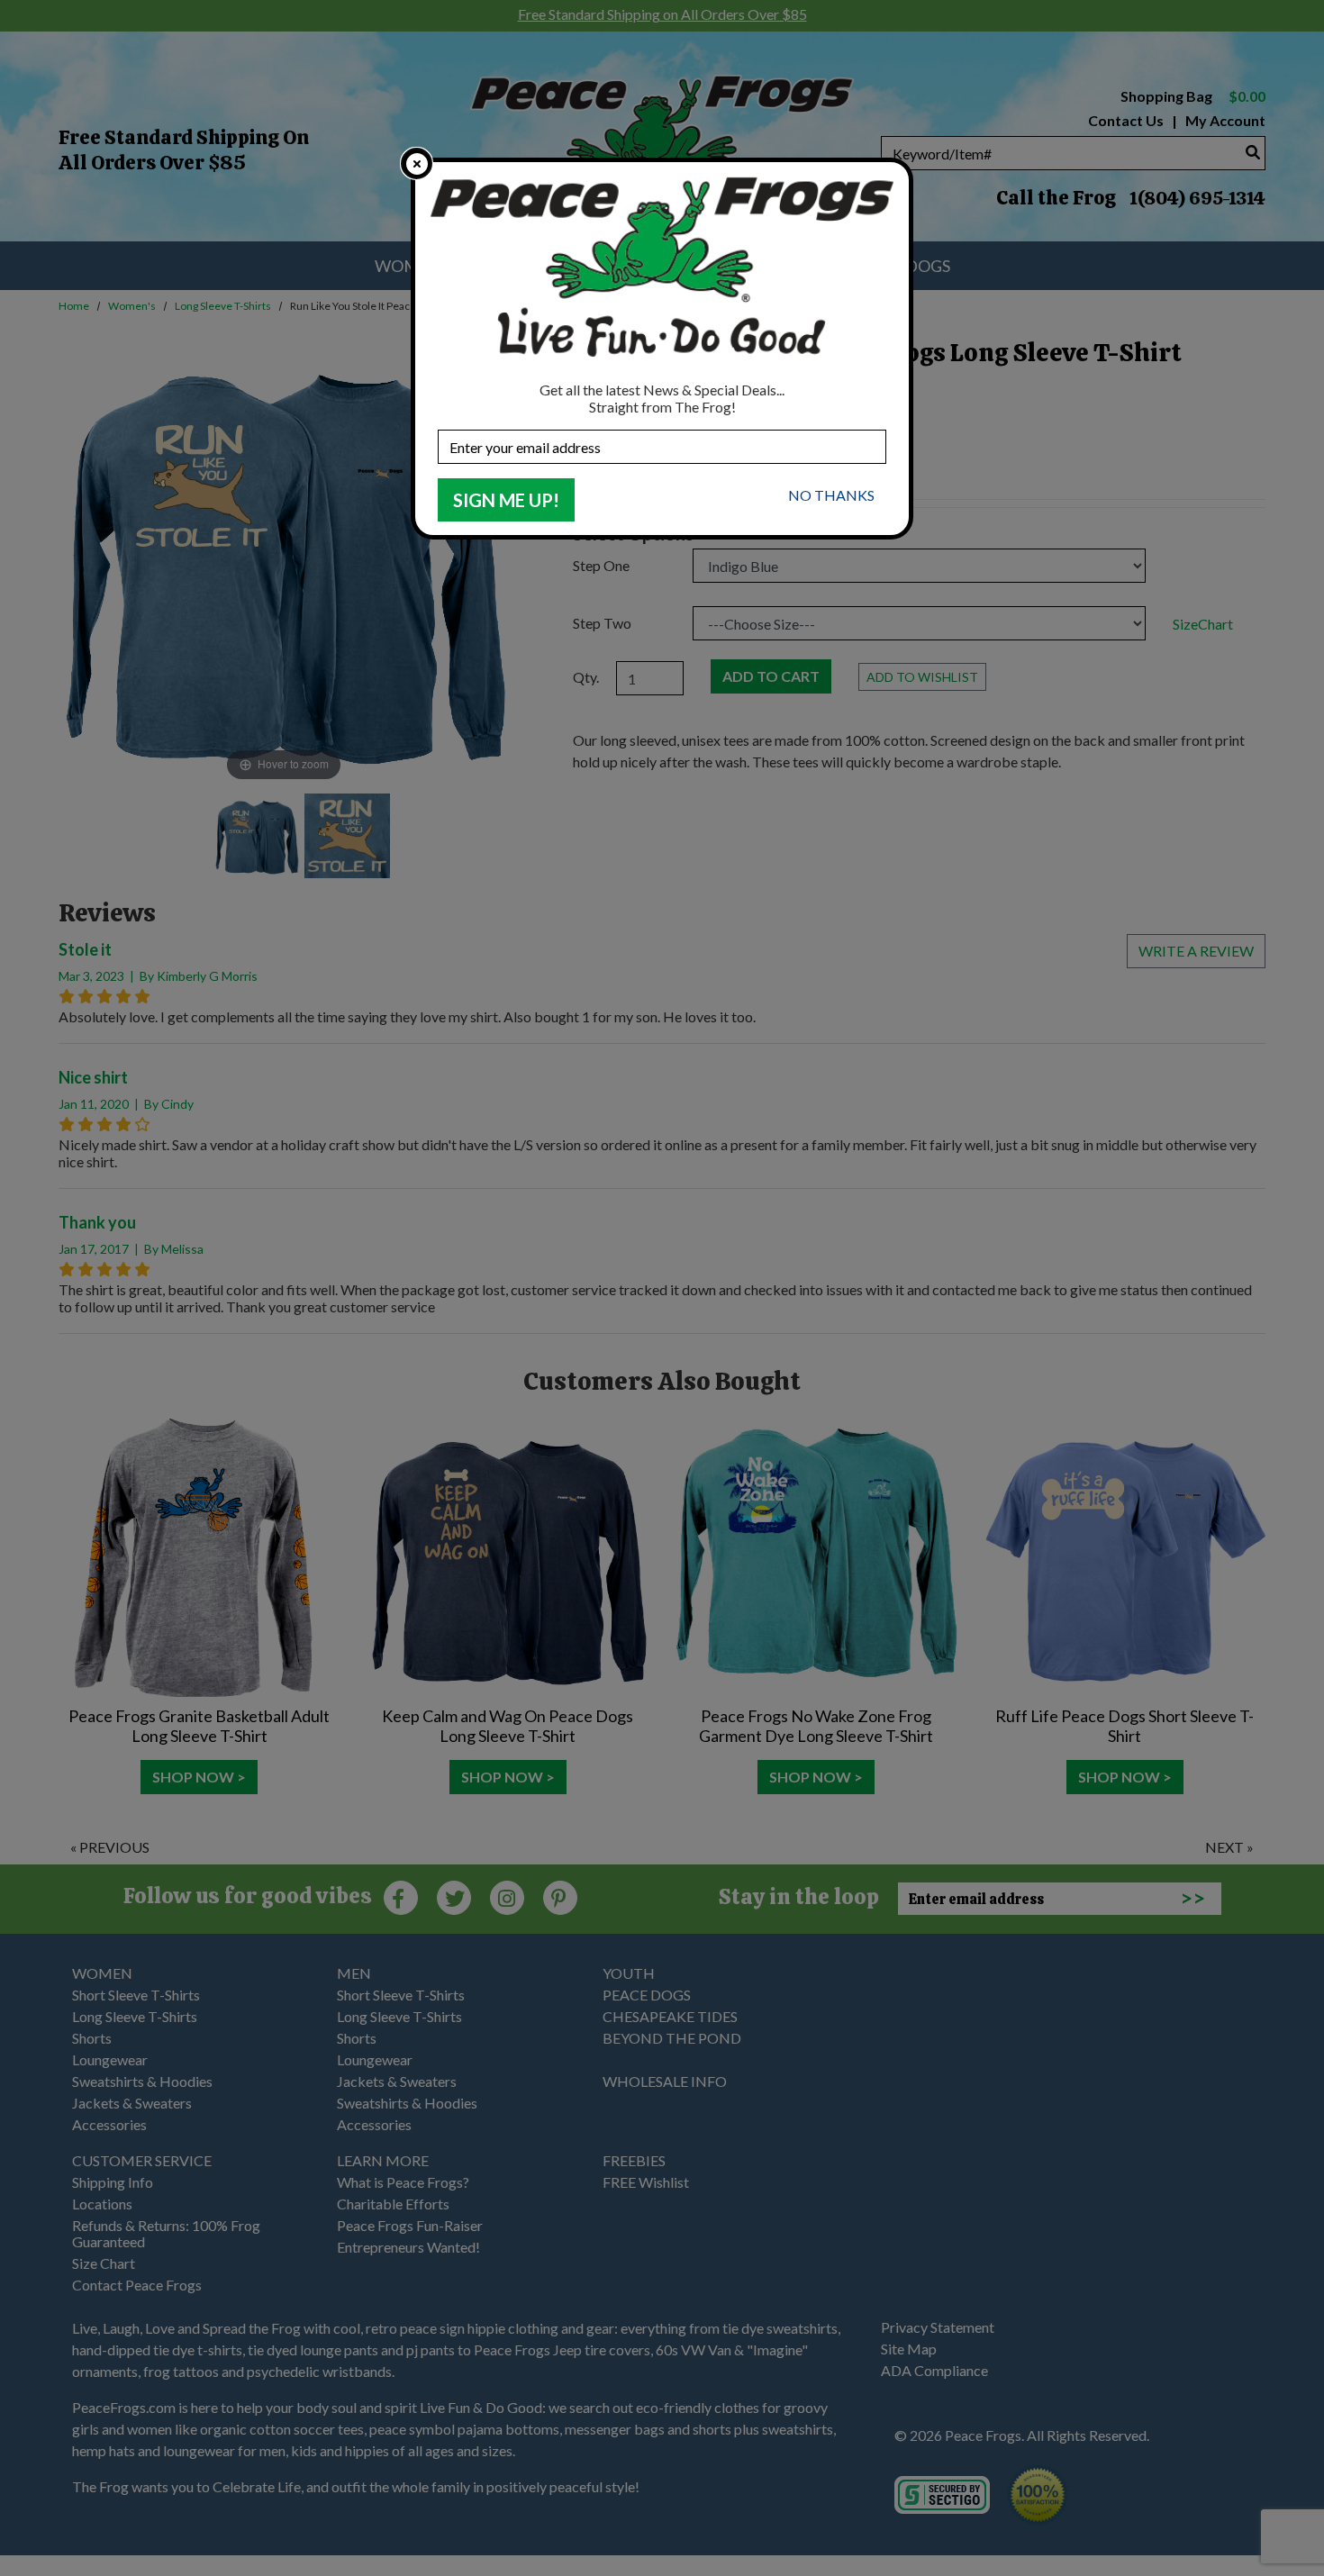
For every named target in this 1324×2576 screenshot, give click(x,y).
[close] (417, 163)
